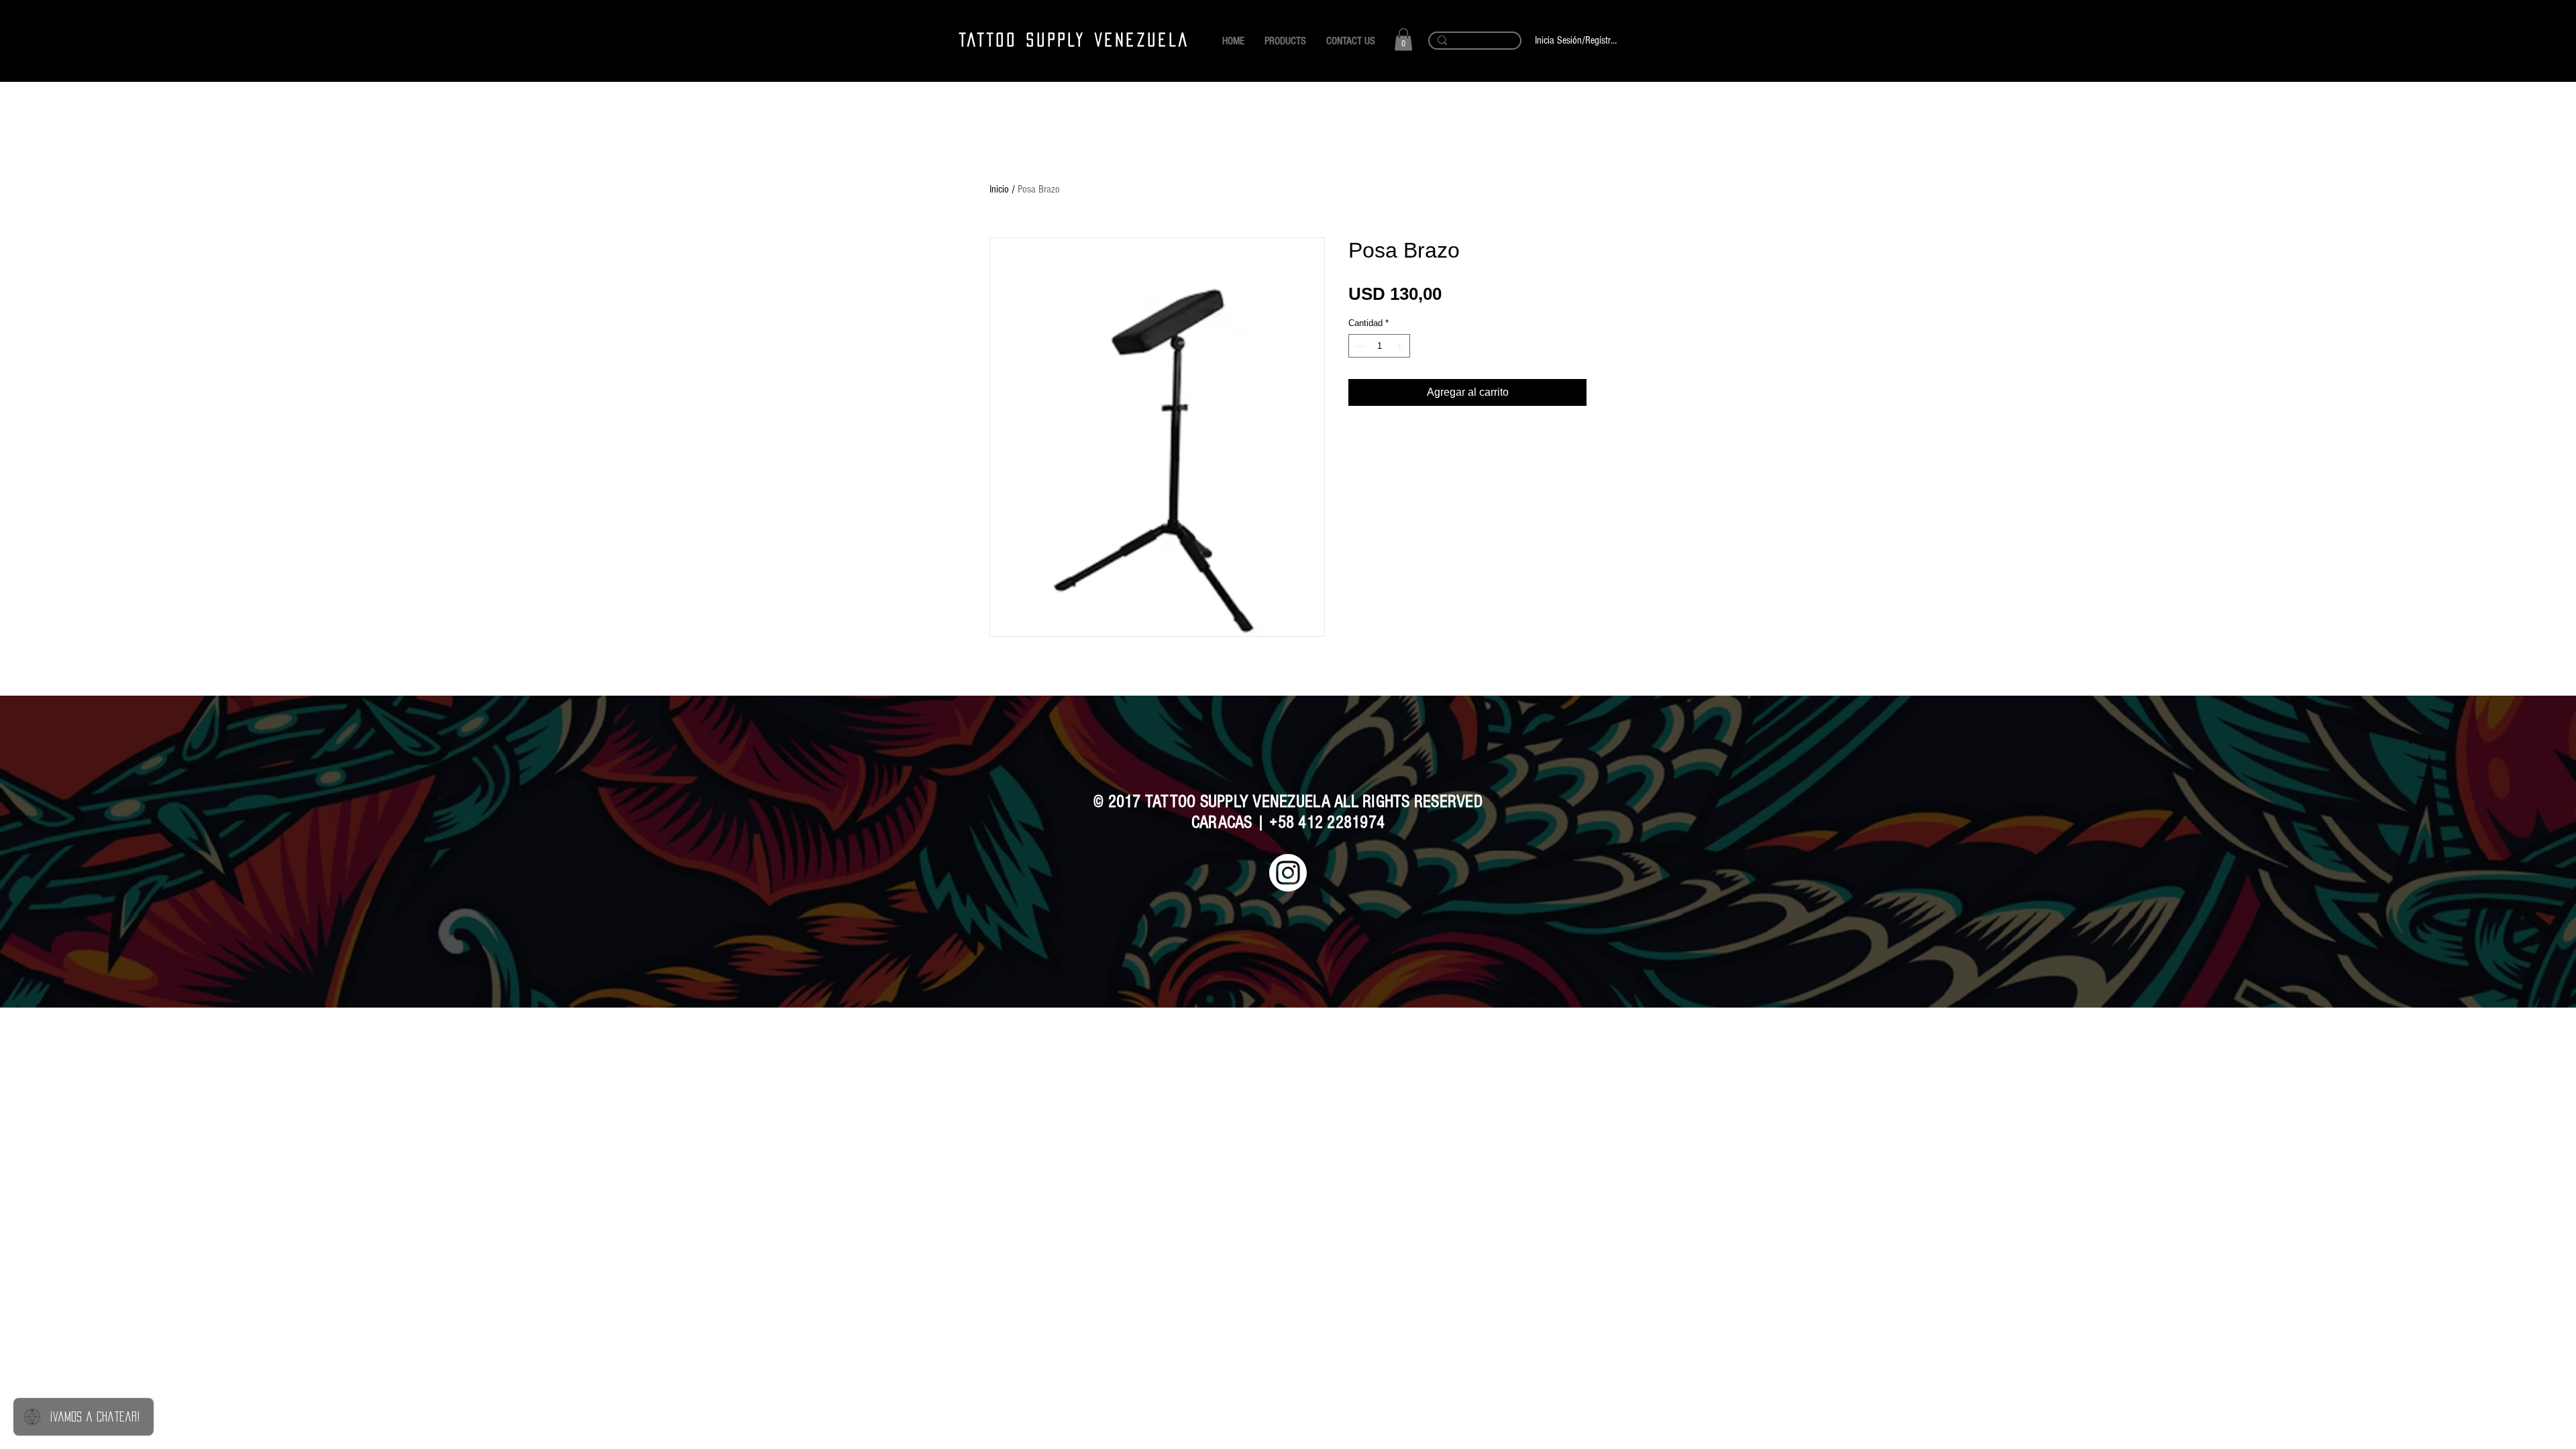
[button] (1403, 39)
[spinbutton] (1380, 346)
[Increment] (1401, 346)
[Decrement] (1358, 346)
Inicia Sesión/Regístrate (1576, 40)
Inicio (999, 189)
